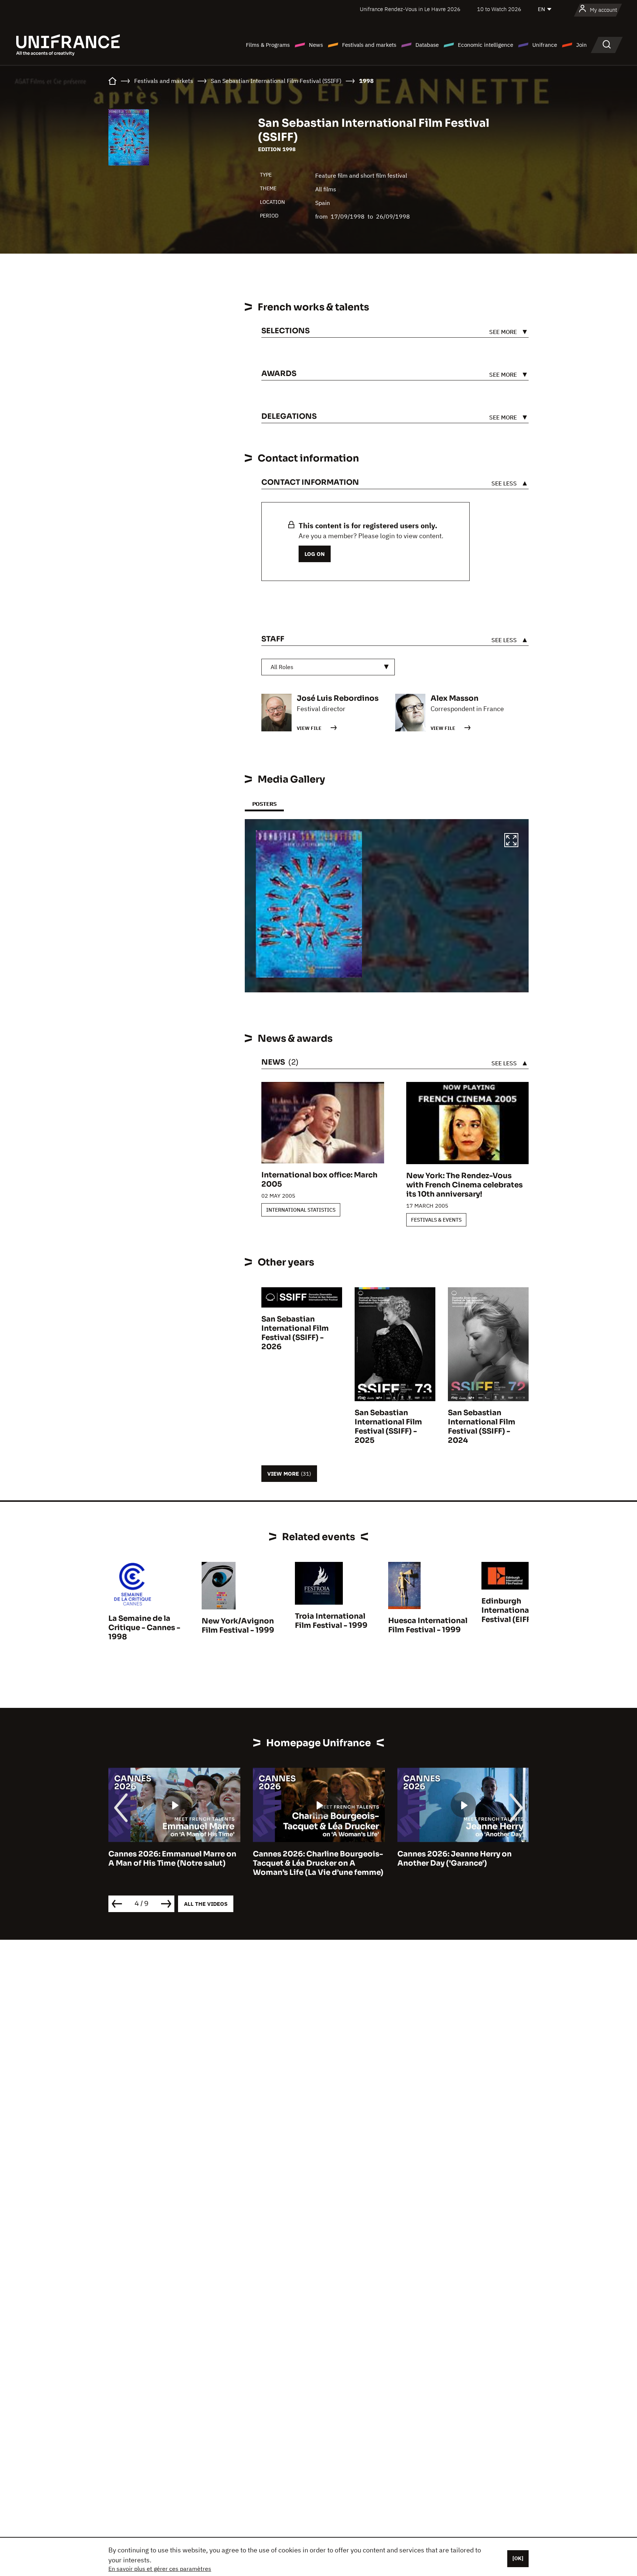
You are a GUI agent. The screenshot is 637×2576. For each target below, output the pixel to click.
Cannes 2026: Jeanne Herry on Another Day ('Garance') (310, 1859)
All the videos (206, 1904)
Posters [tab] (264, 804)
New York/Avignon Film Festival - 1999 (238, 1626)
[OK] (518, 2558)
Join (582, 45)
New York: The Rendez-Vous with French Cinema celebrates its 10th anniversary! (464, 1185)
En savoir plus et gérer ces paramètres (160, 2569)
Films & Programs (268, 45)
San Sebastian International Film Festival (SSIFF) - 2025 (388, 1427)
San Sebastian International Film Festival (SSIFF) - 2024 (482, 1427)
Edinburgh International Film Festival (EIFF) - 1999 (520, 1610)
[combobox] (328, 667)
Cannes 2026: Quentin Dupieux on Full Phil (462, 1859)
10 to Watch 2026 (499, 9)
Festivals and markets (369, 45)
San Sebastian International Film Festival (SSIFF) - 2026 (295, 1333)
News (316, 45)
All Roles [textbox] (282, 667)
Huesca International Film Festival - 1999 (428, 1625)
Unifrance (545, 45)
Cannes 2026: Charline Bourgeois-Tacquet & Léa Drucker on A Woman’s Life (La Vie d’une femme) (174, 1863)
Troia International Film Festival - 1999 (331, 1621)
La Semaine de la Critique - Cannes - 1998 (144, 1628)
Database (427, 45)
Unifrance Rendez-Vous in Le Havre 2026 (410, 9)
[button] (511, 841)
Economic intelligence (485, 45)
